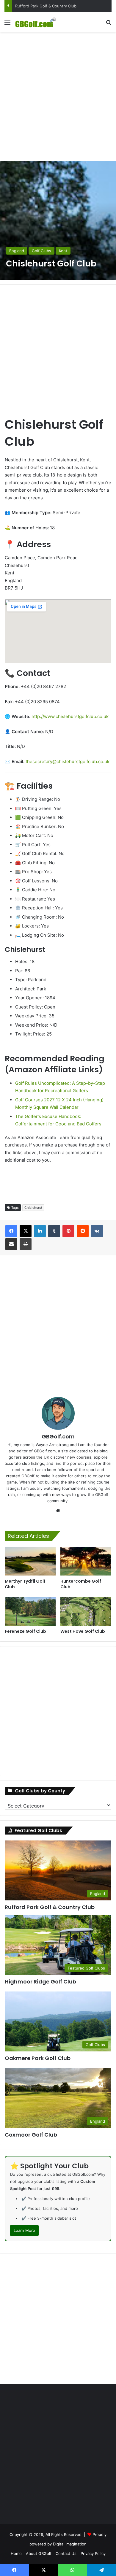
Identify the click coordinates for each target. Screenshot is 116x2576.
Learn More (24, 2230)
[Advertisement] (58, 96)
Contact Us (66, 2553)
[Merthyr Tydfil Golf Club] (30, 1561)
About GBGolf (39, 2553)
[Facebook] (11, 1231)
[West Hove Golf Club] (86, 1611)
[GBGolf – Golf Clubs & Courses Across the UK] (39, 22)
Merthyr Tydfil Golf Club (25, 1584)
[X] (26, 1231)
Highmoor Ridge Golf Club (40, 1982)
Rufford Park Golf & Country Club (50, 1907)
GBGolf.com (58, 1437)
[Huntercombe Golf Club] (86, 1561)
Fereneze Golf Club (25, 1631)
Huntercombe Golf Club (81, 1584)
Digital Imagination (70, 2544)
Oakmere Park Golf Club (38, 2058)
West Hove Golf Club (83, 1631)
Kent (63, 251)
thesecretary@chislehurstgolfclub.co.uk (68, 761)
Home (16, 2553)
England (17, 251)
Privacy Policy (93, 2553)
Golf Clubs (41, 251)
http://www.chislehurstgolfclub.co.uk (70, 716)
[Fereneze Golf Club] (30, 1611)
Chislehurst (33, 1208)
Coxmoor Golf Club (33, 6)
